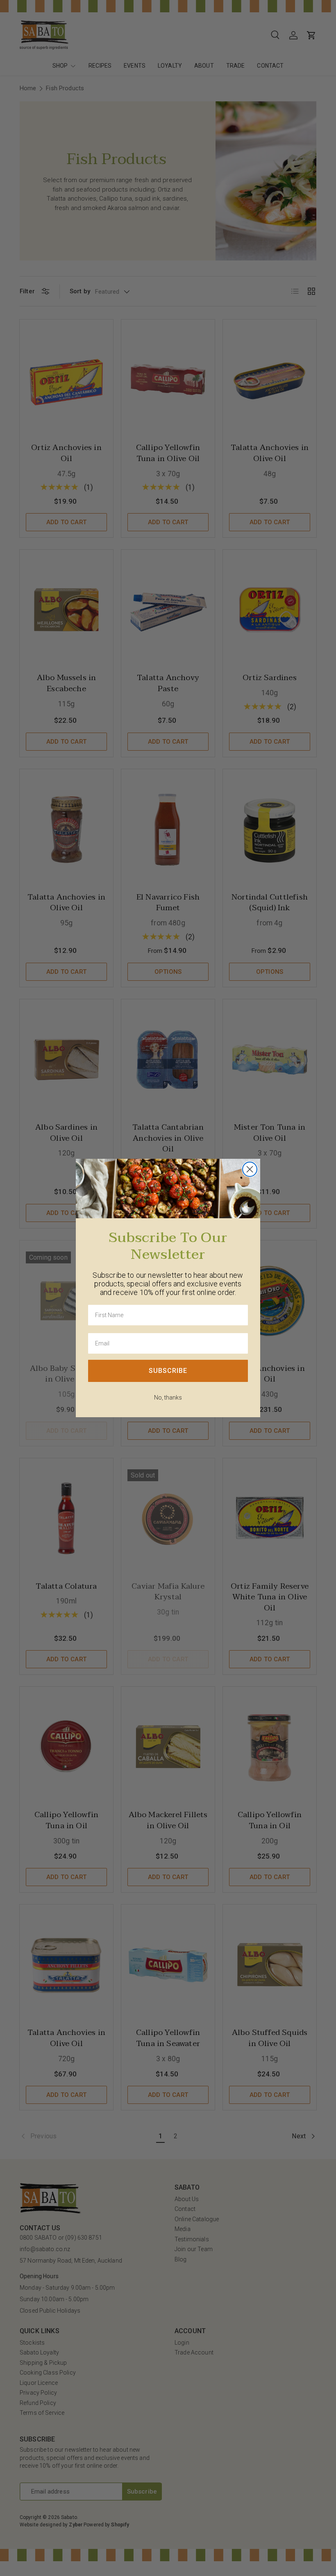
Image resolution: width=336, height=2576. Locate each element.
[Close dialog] (250, 1169)
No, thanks (168, 1398)
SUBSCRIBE (168, 1371)
